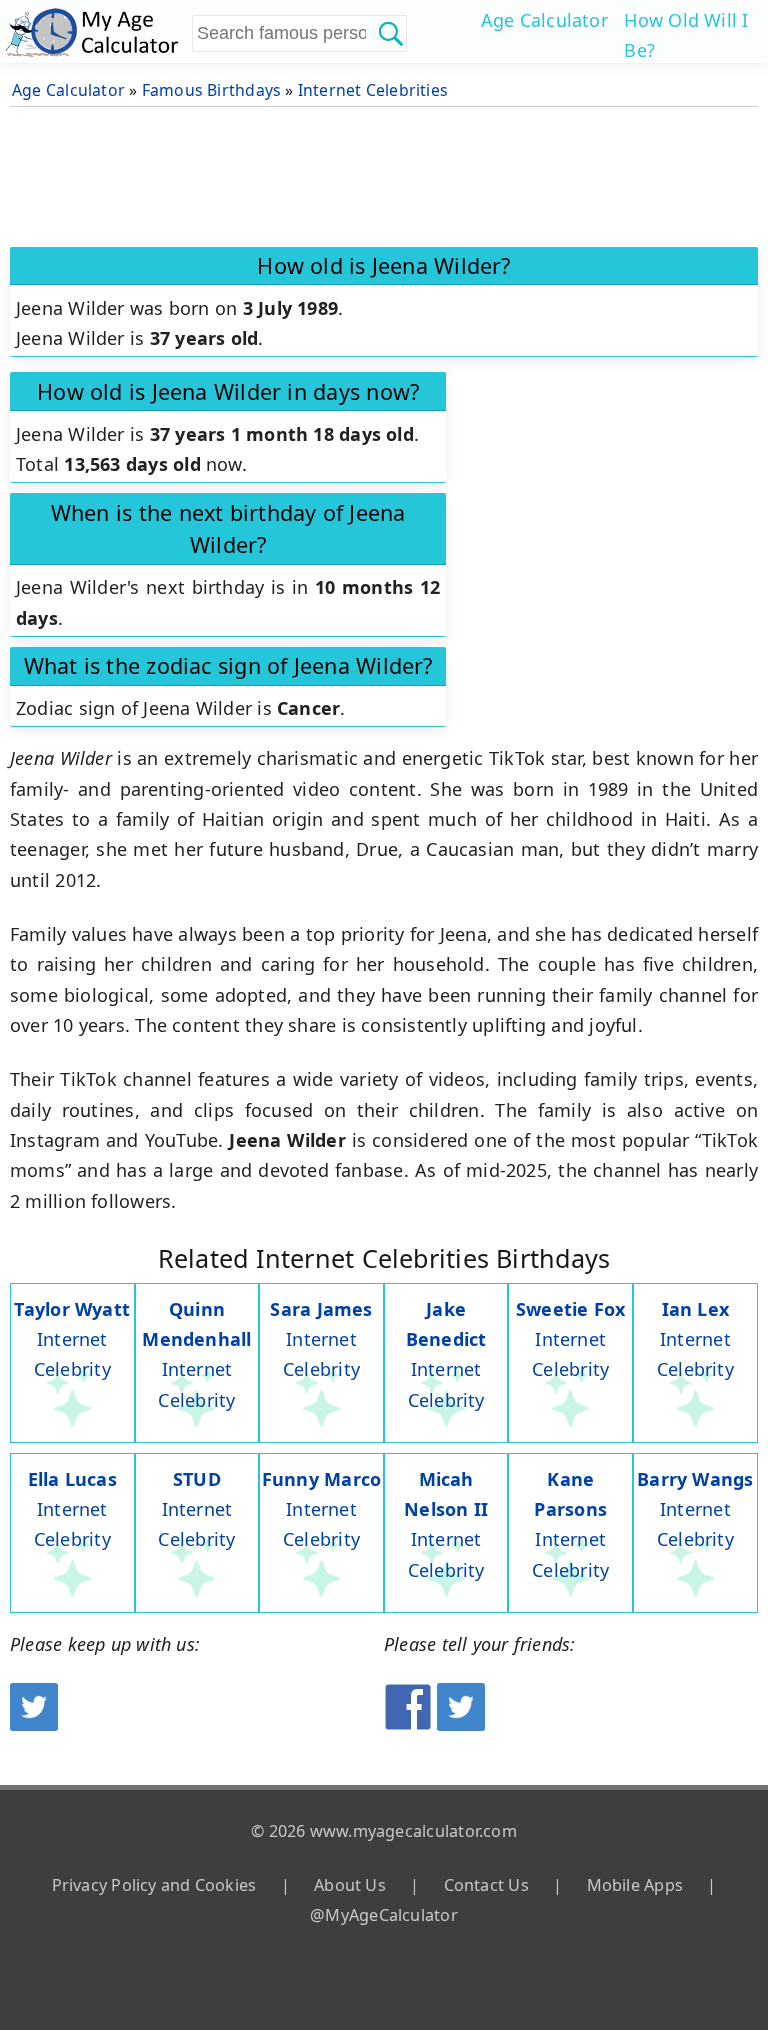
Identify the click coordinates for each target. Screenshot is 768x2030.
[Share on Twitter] (461, 1724)
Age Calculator (544, 20)
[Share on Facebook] (408, 1724)
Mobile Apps (635, 1885)
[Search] (390, 33)
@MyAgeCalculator (384, 1915)
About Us (350, 1885)
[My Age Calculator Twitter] (34, 1724)
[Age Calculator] (96, 31)
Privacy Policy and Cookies (154, 1885)
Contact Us (486, 1885)
